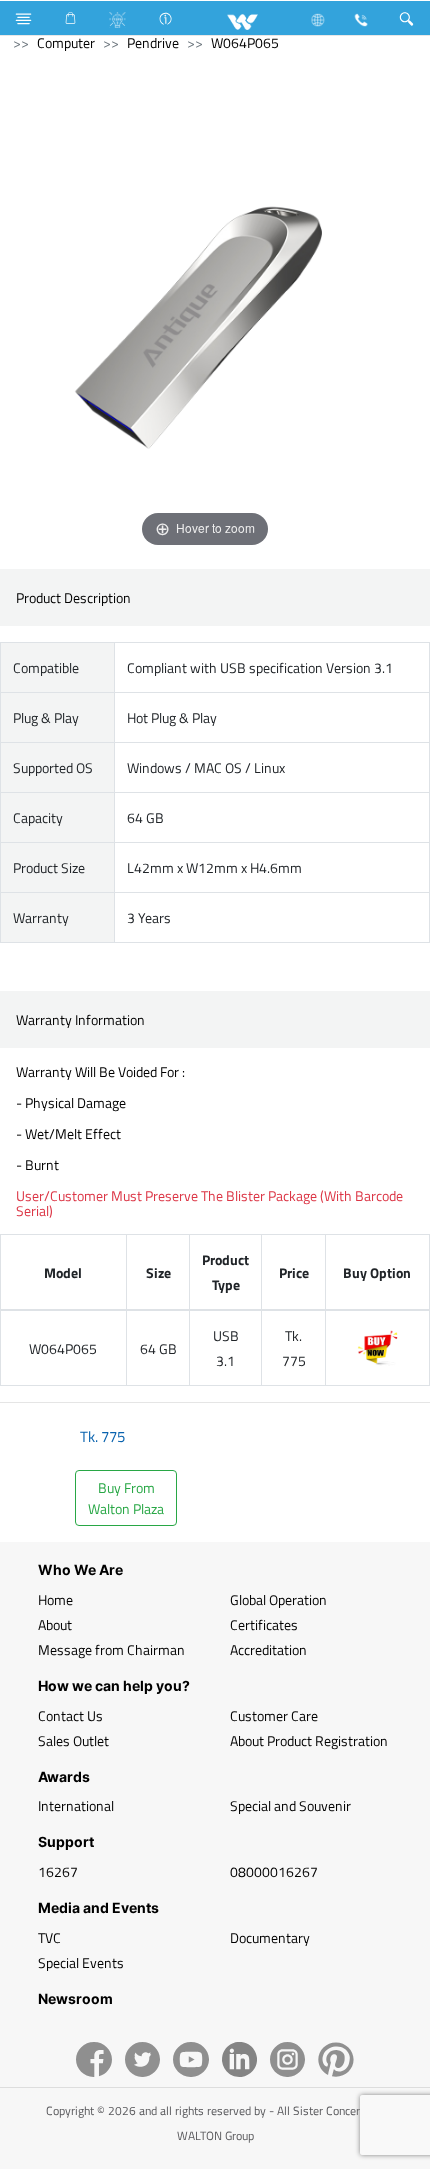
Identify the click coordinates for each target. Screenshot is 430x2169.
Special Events (81, 1962)
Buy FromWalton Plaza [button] (126, 1498)
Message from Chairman (111, 1649)
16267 (58, 1871)
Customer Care (274, 1715)
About (55, 1624)
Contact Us (70, 1715)
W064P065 (245, 42)
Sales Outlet (73, 1740)
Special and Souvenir (290, 1805)
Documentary (270, 1937)
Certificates (264, 1624)
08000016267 (274, 1871)
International (76, 1805)
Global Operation (278, 1599)
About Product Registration (309, 1740)
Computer (66, 42)
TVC (49, 1937)
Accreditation (268, 1649)
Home (55, 1599)
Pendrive (153, 42)
